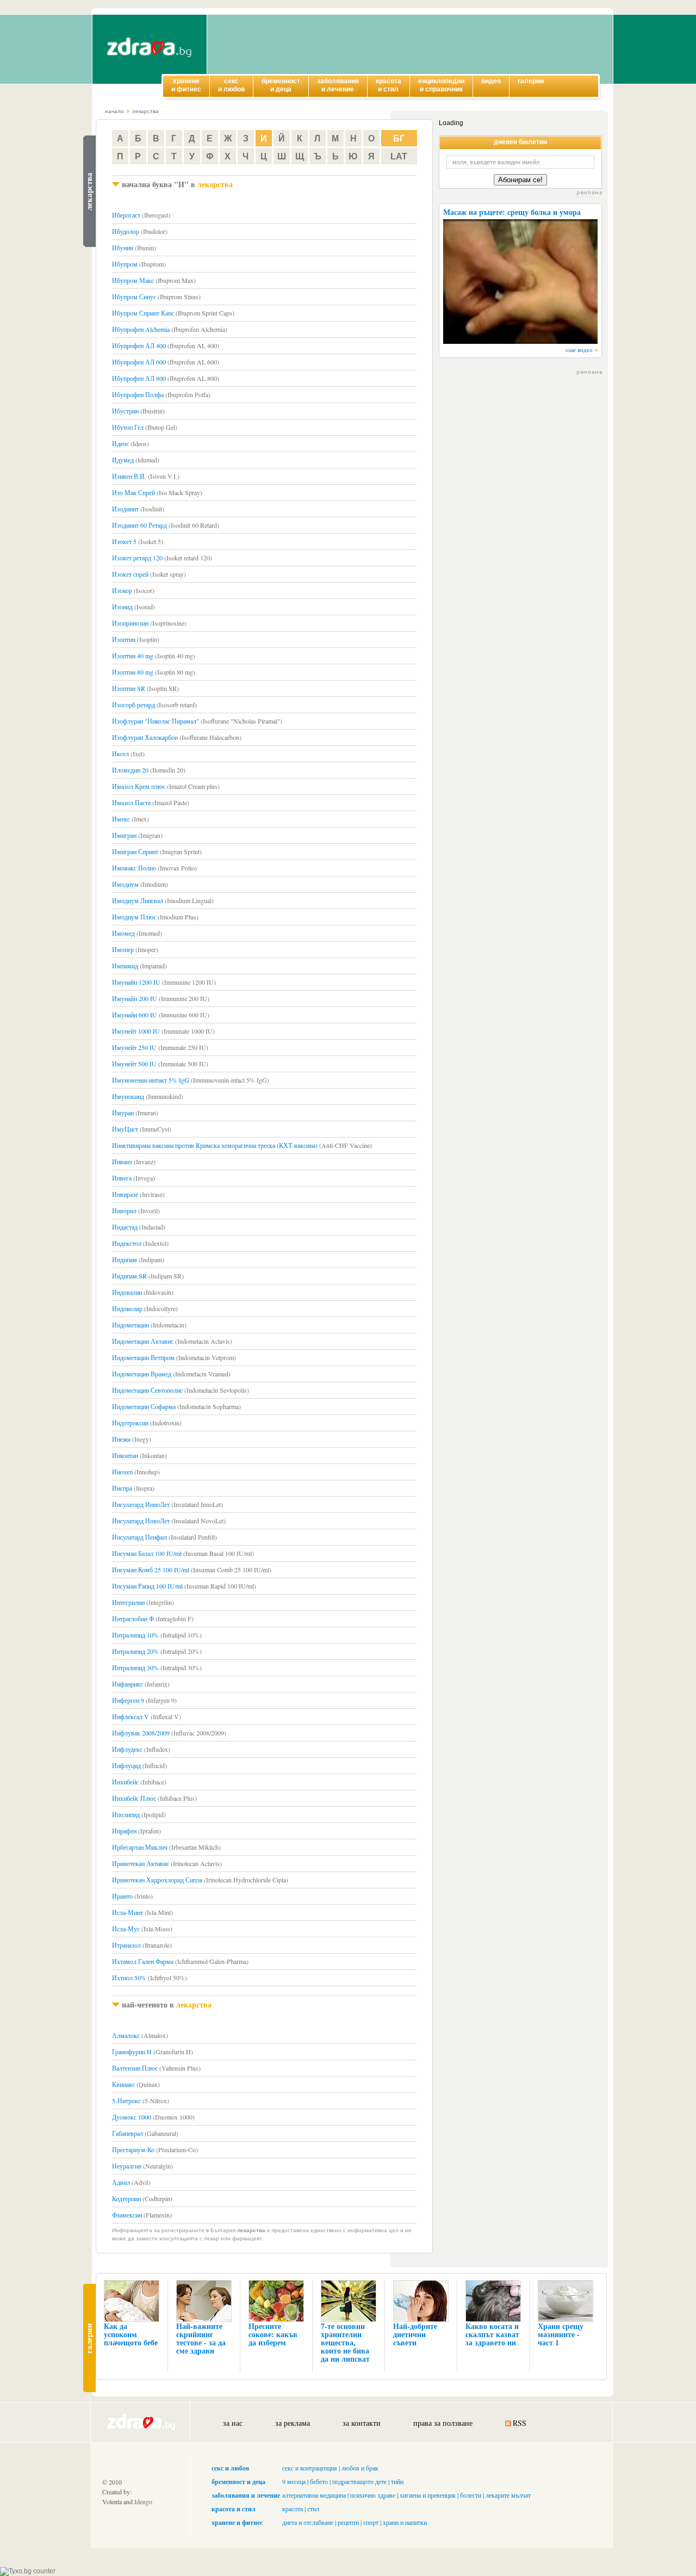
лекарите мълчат (508, 2495)
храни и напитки (405, 2522)
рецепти (348, 2522)
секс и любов (230, 2468)
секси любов (231, 85)
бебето (319, 2481)
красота (293, 2509)
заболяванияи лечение (338, 85)
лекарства (145, 111)
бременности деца (281, 85)
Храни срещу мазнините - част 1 (561, 2334)
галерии (531, 81)
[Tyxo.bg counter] (28, 2571)
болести (471, 2495)
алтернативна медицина (314, 2495)
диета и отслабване (308, 2522)
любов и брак (360, 2468)
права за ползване (443, 2423)
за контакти (362, 2423)
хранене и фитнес (237, 2522)
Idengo (143, 2501)
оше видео (579, 350)
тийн (397, 2481)
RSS (520, 2423)
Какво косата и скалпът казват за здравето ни (492, 2334)
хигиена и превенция (428, 2495)
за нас (233, 2423)
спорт (371, 2522)
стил (313, 2509)
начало (114, 111)
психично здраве (373, 2495)
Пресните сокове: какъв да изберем (273, 2334)
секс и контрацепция (310, 2468)
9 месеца (294, 2481)
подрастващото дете (359, 2481)
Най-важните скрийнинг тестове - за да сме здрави (201, 2338)
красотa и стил (234, 2509)
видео (491, 81)
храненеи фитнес (186, 85)
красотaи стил (389, 85)
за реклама (293, 2423)
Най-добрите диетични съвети (415, 2334)
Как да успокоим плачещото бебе (131, 2334)
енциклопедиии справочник (441, 85)
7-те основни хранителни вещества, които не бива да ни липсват (345, 2342)
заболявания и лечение (246, 2495)
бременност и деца (238, 2482)
